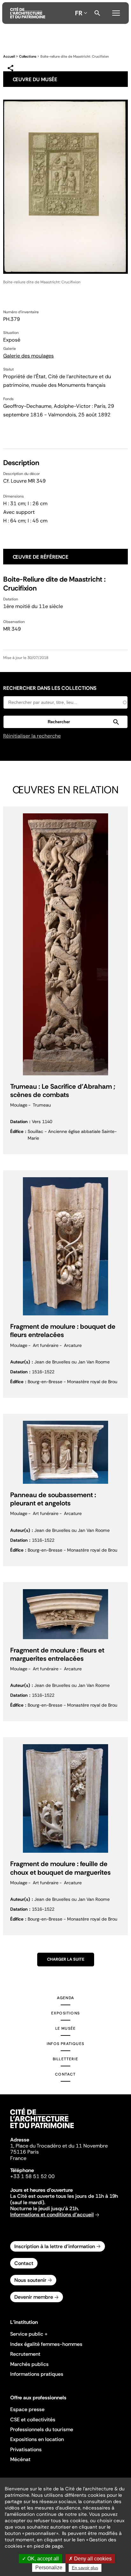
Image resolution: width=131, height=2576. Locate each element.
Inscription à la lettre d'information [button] (55, 2246)
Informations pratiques (37, 2374)
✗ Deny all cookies (90, 2559)
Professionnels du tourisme (42, 2429)
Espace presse (27, 2409)
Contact (65, 2074)
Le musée (66, 2028)
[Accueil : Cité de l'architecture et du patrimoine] (28, 13)
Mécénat (20, 2459)
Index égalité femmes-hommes (46, 2344)
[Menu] (116, 12)
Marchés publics (29, 2364)
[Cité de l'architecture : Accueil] (42, 2129)
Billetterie (65, 2059)
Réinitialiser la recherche (32, 736)
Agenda (65, 1998)
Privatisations (26, 2449)
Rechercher (97, 13)
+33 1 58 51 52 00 (32, 2176)
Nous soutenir (30, 2280)
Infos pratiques (65, 2044)
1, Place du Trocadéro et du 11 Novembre (59, 2146)
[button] (65, 722)
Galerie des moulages (28, 356)
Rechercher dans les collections (50, 688)
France (18, 2158)
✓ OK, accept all (40, 2559)
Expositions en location (37, 2439)
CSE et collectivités (33, 2420)
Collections (28, 56)
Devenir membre (34, 2297)
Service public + (29, 2334)
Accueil (9, 56)
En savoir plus (85, 2568)
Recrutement (25, 2354)
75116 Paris (24, 2152)
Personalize (49, 2568)
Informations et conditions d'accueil (52, 2215)
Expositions (65, 2013)
